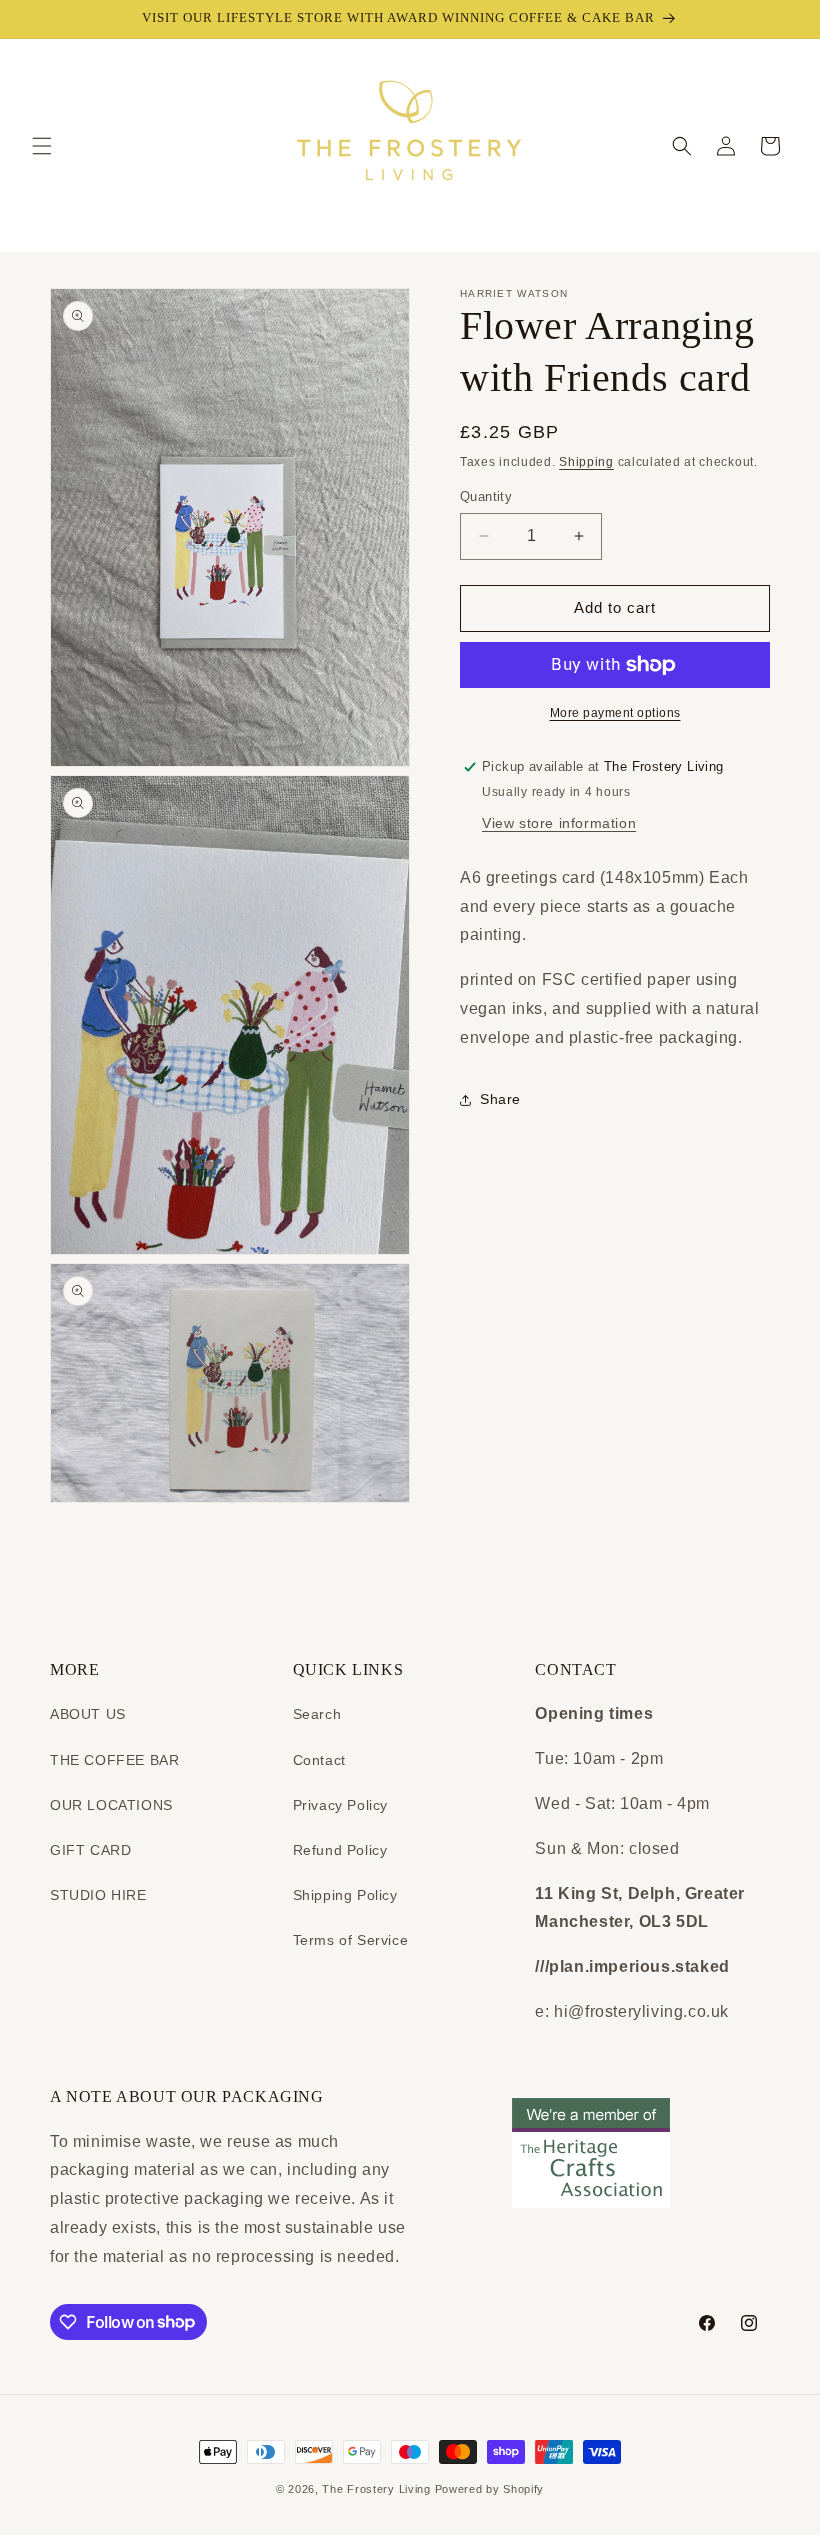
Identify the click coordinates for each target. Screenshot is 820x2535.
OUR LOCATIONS (111, 1805)
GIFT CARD (90, 1850)
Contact (319, 1760)
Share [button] (500, 1099)
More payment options (615, 713)
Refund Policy (340, 1850)
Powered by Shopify (490, 2489)
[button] (42, 146)
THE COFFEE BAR (114, 1760)
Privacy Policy (340, 1805)
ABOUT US (88, 1714)
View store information (559, 823)
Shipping (586, 462)
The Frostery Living (376, 2489)
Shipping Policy (345, 1895)
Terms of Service (351, 1940)
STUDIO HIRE (98, 1895)
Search (317, 1714)
